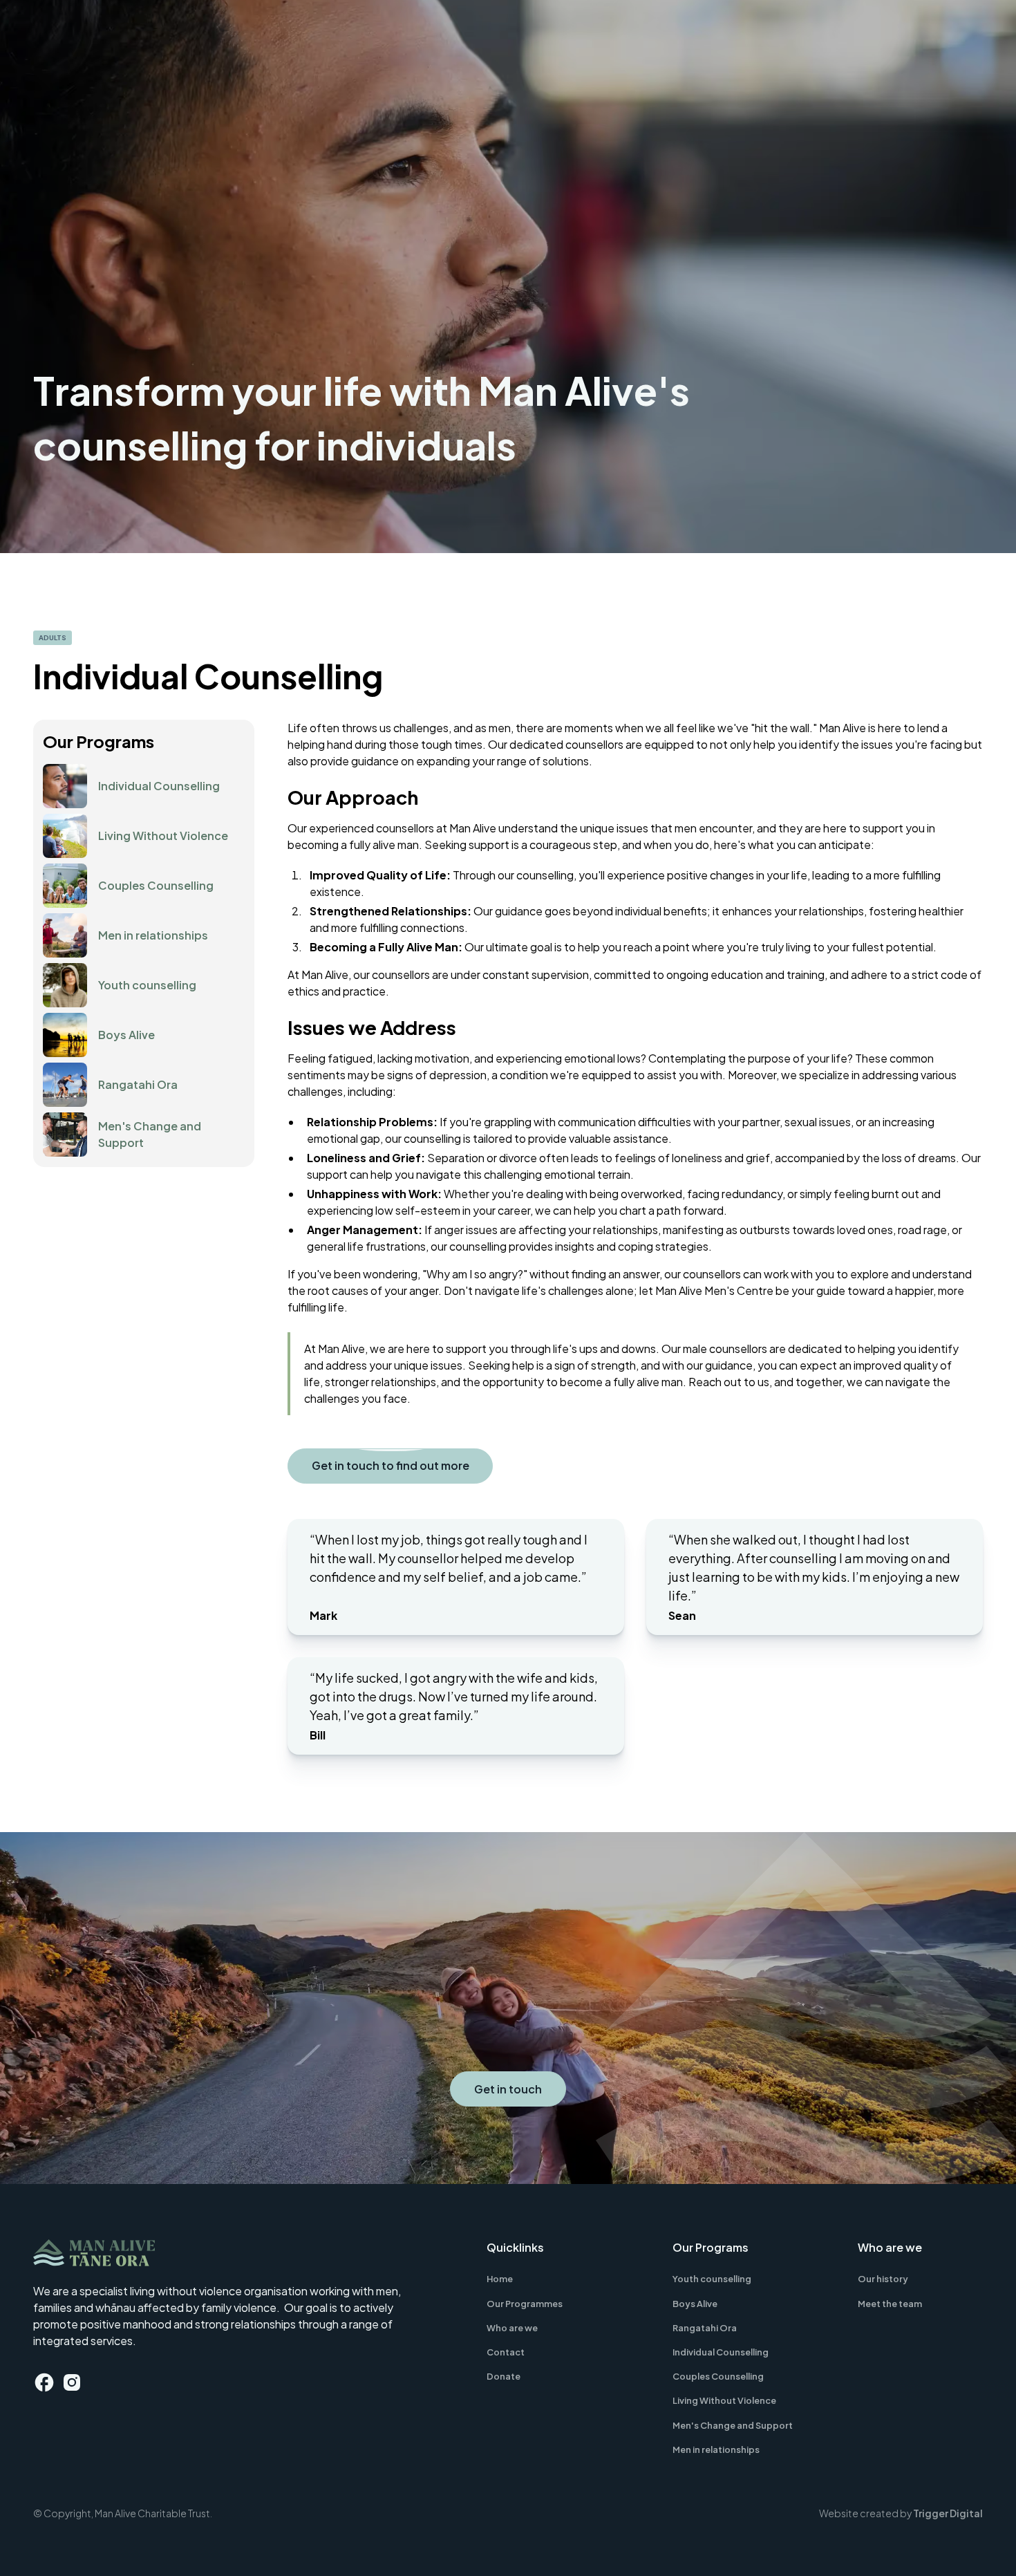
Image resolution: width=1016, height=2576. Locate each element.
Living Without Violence (724, 2400)
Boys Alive (695, 2304)
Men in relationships (716, 2449)
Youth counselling (712, 2279)
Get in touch (508, 2089)
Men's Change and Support (733, 2425)
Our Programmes (525, 2304)
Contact (506, 2352)
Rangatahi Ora (705, 2328)
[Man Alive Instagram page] (72, 2382)
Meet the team (890, 2304)
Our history (883, 2279)
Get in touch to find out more (391, 1465)
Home (500, 2279)
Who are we (512, 2328)
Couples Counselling (718, 2376)
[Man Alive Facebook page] (44, 2382)
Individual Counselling (721, 2352)
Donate (504, 2376)
